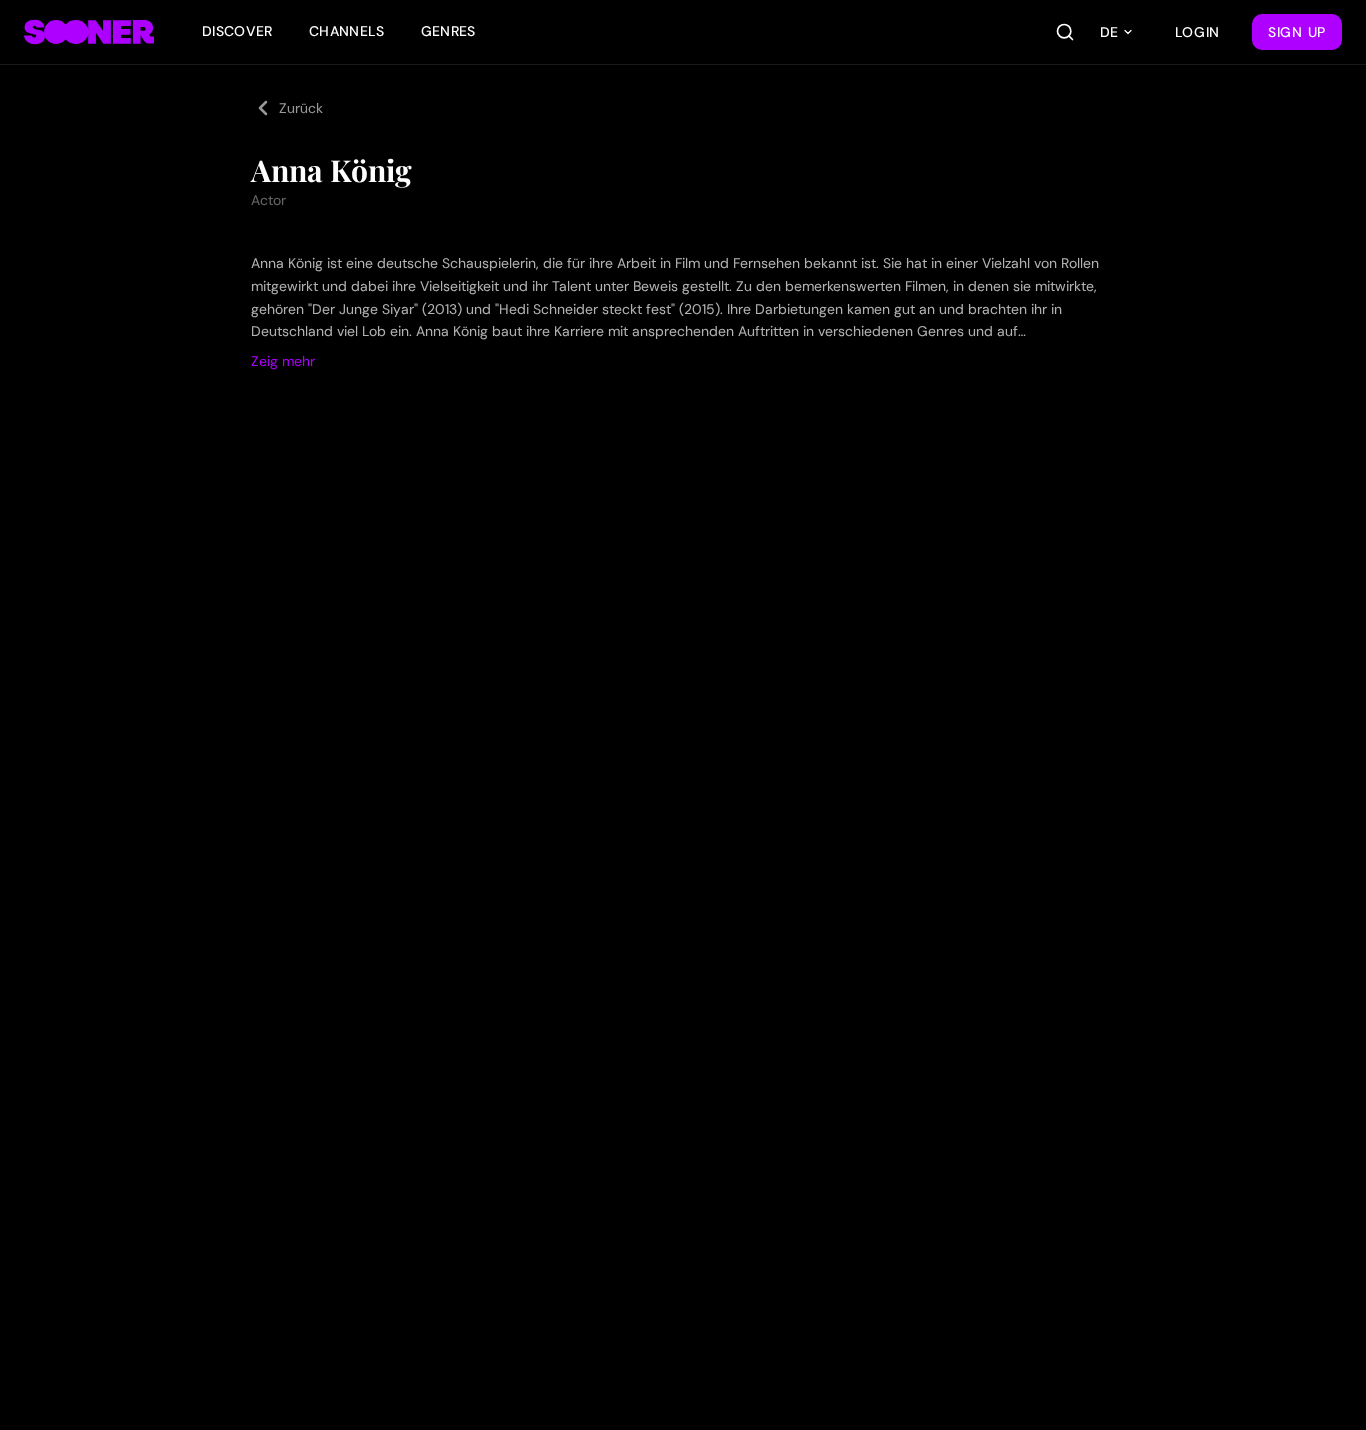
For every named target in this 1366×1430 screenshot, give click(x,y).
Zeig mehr (283, 361)
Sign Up (1297, 32)
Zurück (301, 108)
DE (1109, 32)
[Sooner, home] (89, 32)
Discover (237, 31)
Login (1198, 32)
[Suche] (1065, 32)
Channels (347, 31)
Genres (448, 31)
